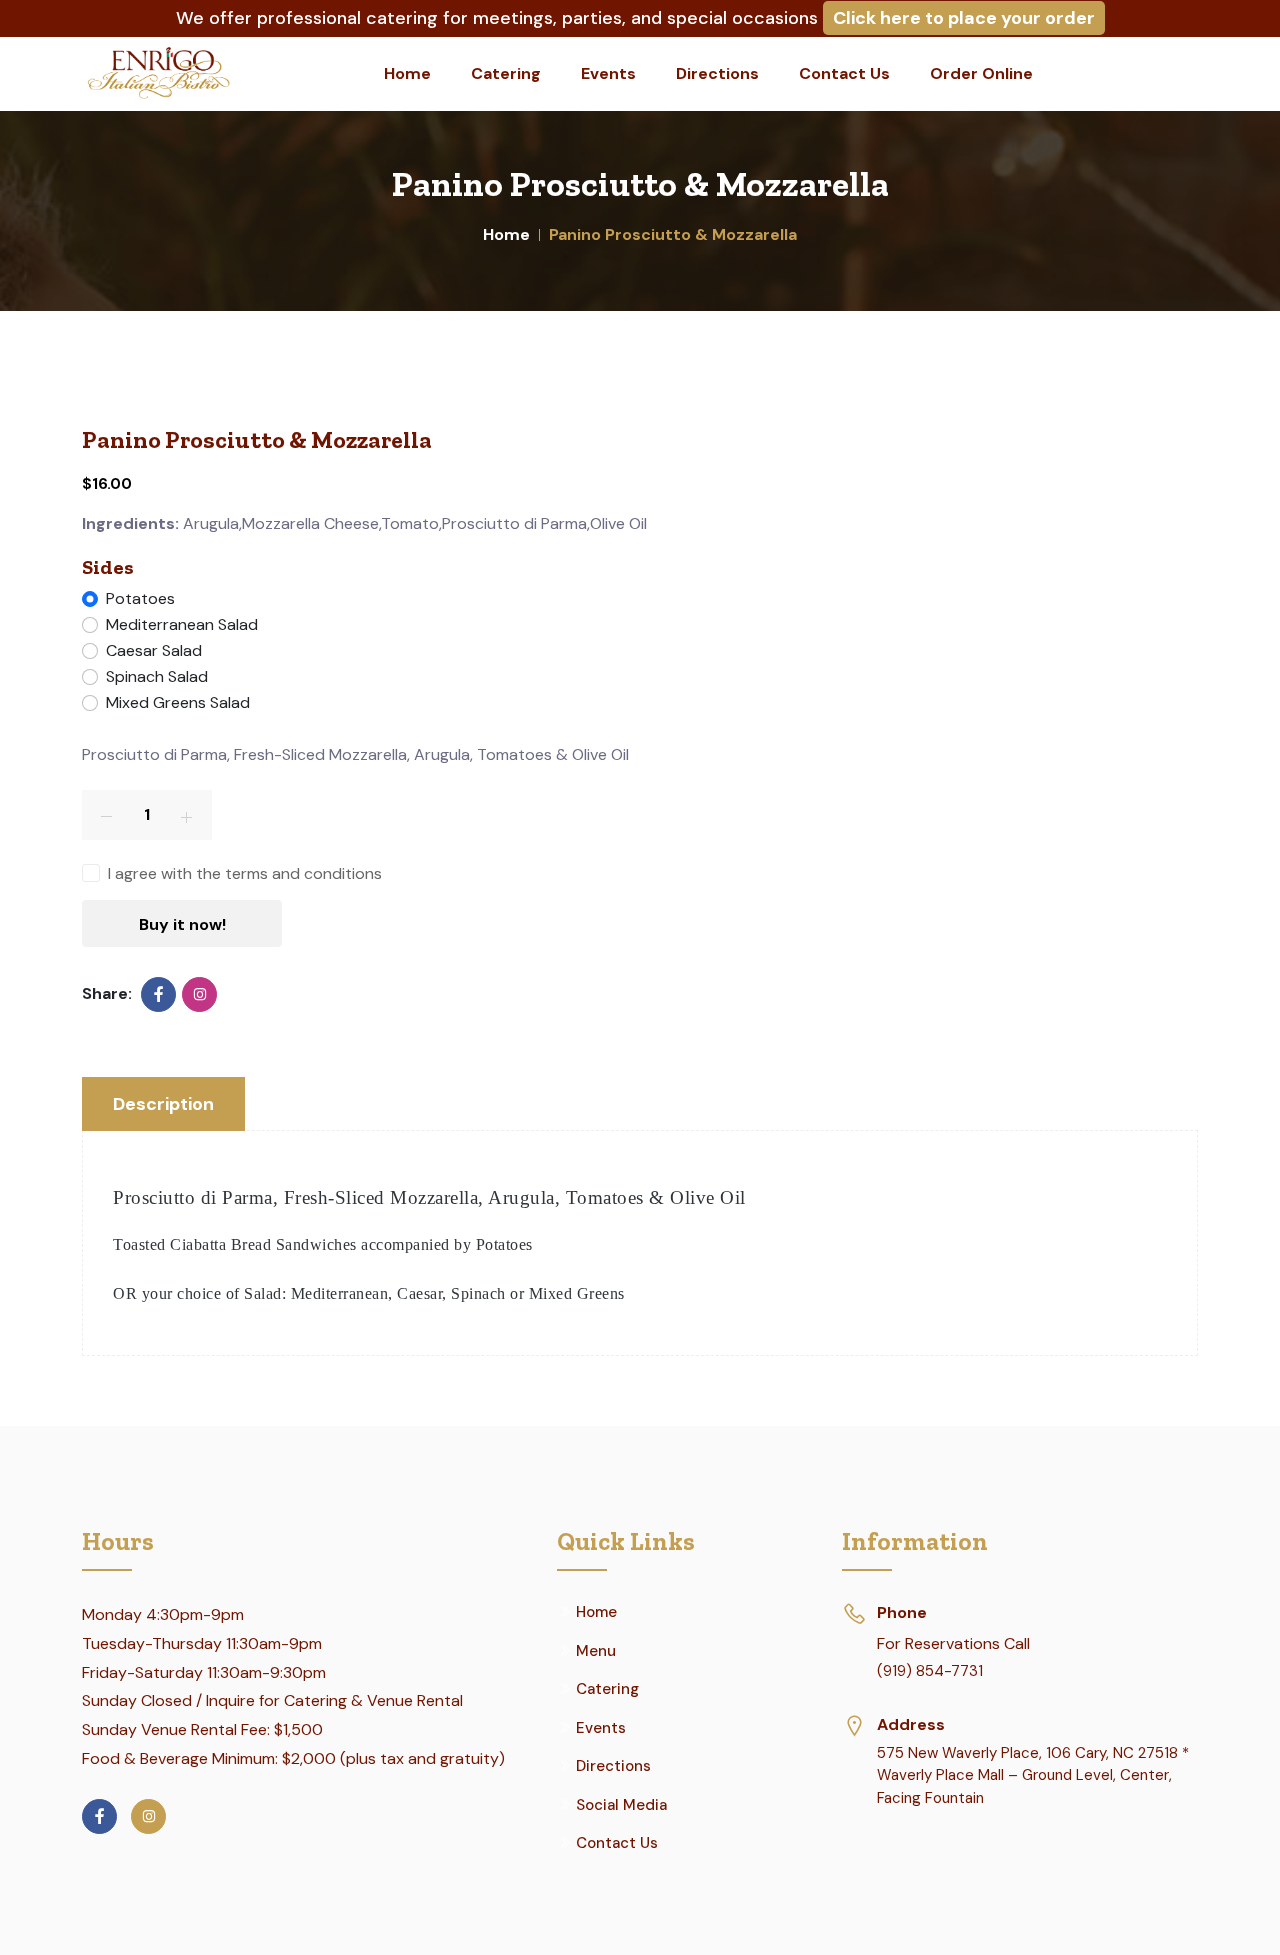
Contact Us (844, 73)
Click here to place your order (964, 18)
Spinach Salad (157, 676)
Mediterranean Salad (182, 624)
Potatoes (140, 598)
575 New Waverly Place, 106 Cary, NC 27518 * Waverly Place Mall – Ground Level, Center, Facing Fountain (1033, 1775)
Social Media (621, 1805)
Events (608, 73)
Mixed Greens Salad (178, 702)
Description (163, 1104)
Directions (717, 73)
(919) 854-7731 (930, 1671)
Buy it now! (182, 924)
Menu (596, 1651)
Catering (506, 73)
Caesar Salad (154, 650)
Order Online (981, 73)
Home (407, 73)
